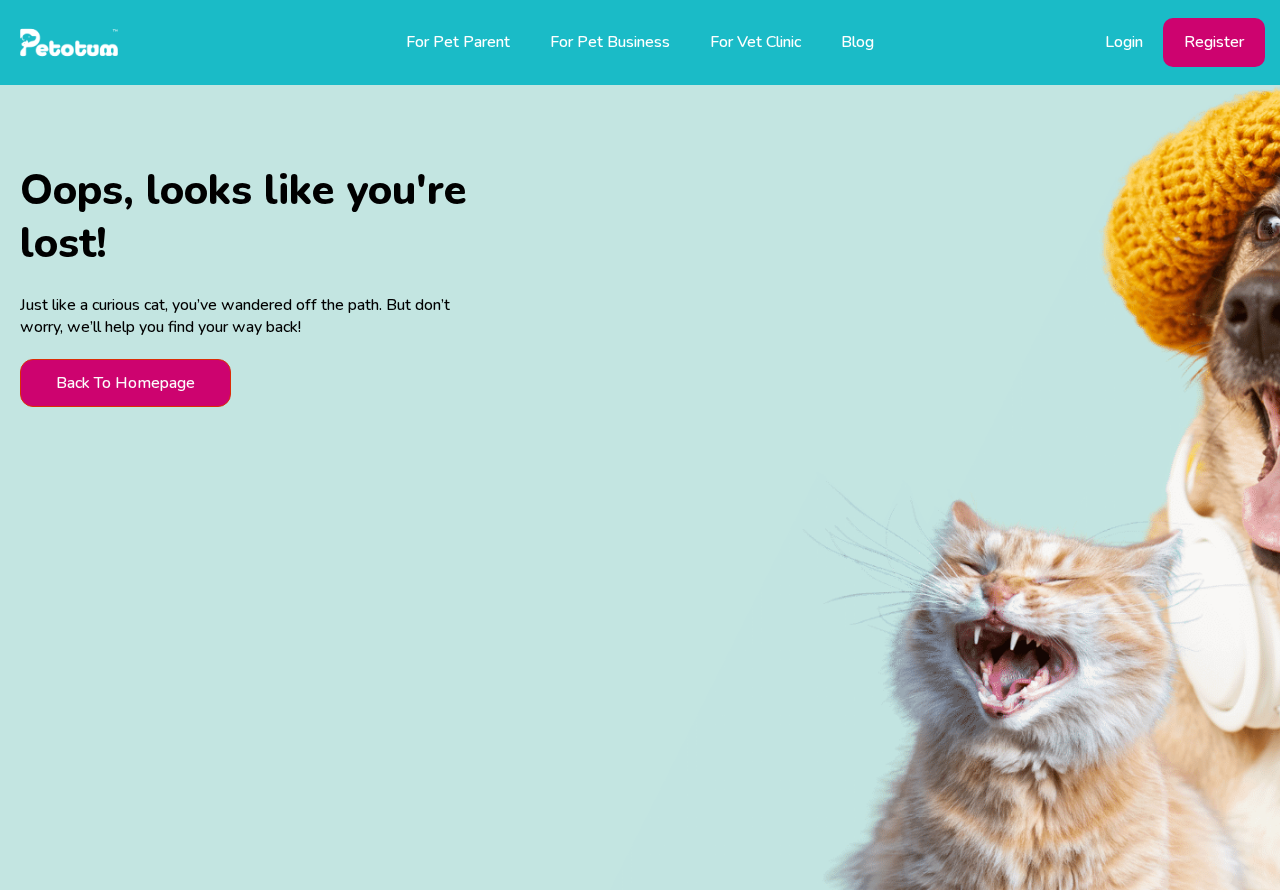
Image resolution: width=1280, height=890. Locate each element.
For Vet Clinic (755, 42)
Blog (857, 42)
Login (1124, 42)
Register (1214, 42)
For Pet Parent (458, 42)
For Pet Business (610, 42)
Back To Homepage (125, 383)
